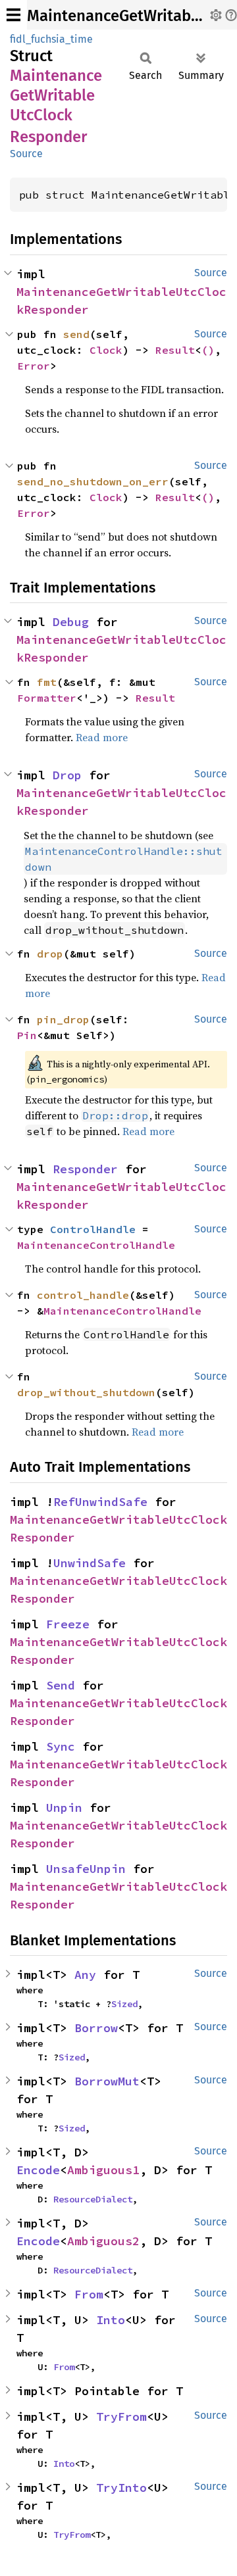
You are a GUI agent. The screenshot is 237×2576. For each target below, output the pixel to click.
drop (50, 954)
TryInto (121, 2488)
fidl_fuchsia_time (51, 39)
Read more (102, 737)
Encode (38, 2170)
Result (175, 350)
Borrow (96, 2028)
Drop (67, 775)
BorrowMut (107, 2081)
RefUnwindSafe (100, 1502)
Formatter (47, 698)
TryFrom (121, 2417)
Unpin (64, 1808)
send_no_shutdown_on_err (93, 481)
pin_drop (63, 1019)
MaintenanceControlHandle (96, 1245)
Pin (27, 1035)
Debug (71, 622)
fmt (47, 682)
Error (34, 366)
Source (26, 154)
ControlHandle (93, 1229)
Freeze (68, 1624)
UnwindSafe (90, 1563)
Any (85, 1975)
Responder (85, 1169)
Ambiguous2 (103, 2241)
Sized (124, 2004)
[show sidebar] (13, 15)
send (76, 334)
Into (111, 2320)
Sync (61, 1746)
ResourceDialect (93, 2199)
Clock (106, 350)
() (208, 350)
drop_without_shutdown (86, 1392)
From (89, 2294)
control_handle (83, 1295)
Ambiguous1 (103, 2170)
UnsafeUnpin (86, 1869)
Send (61, 1685)
